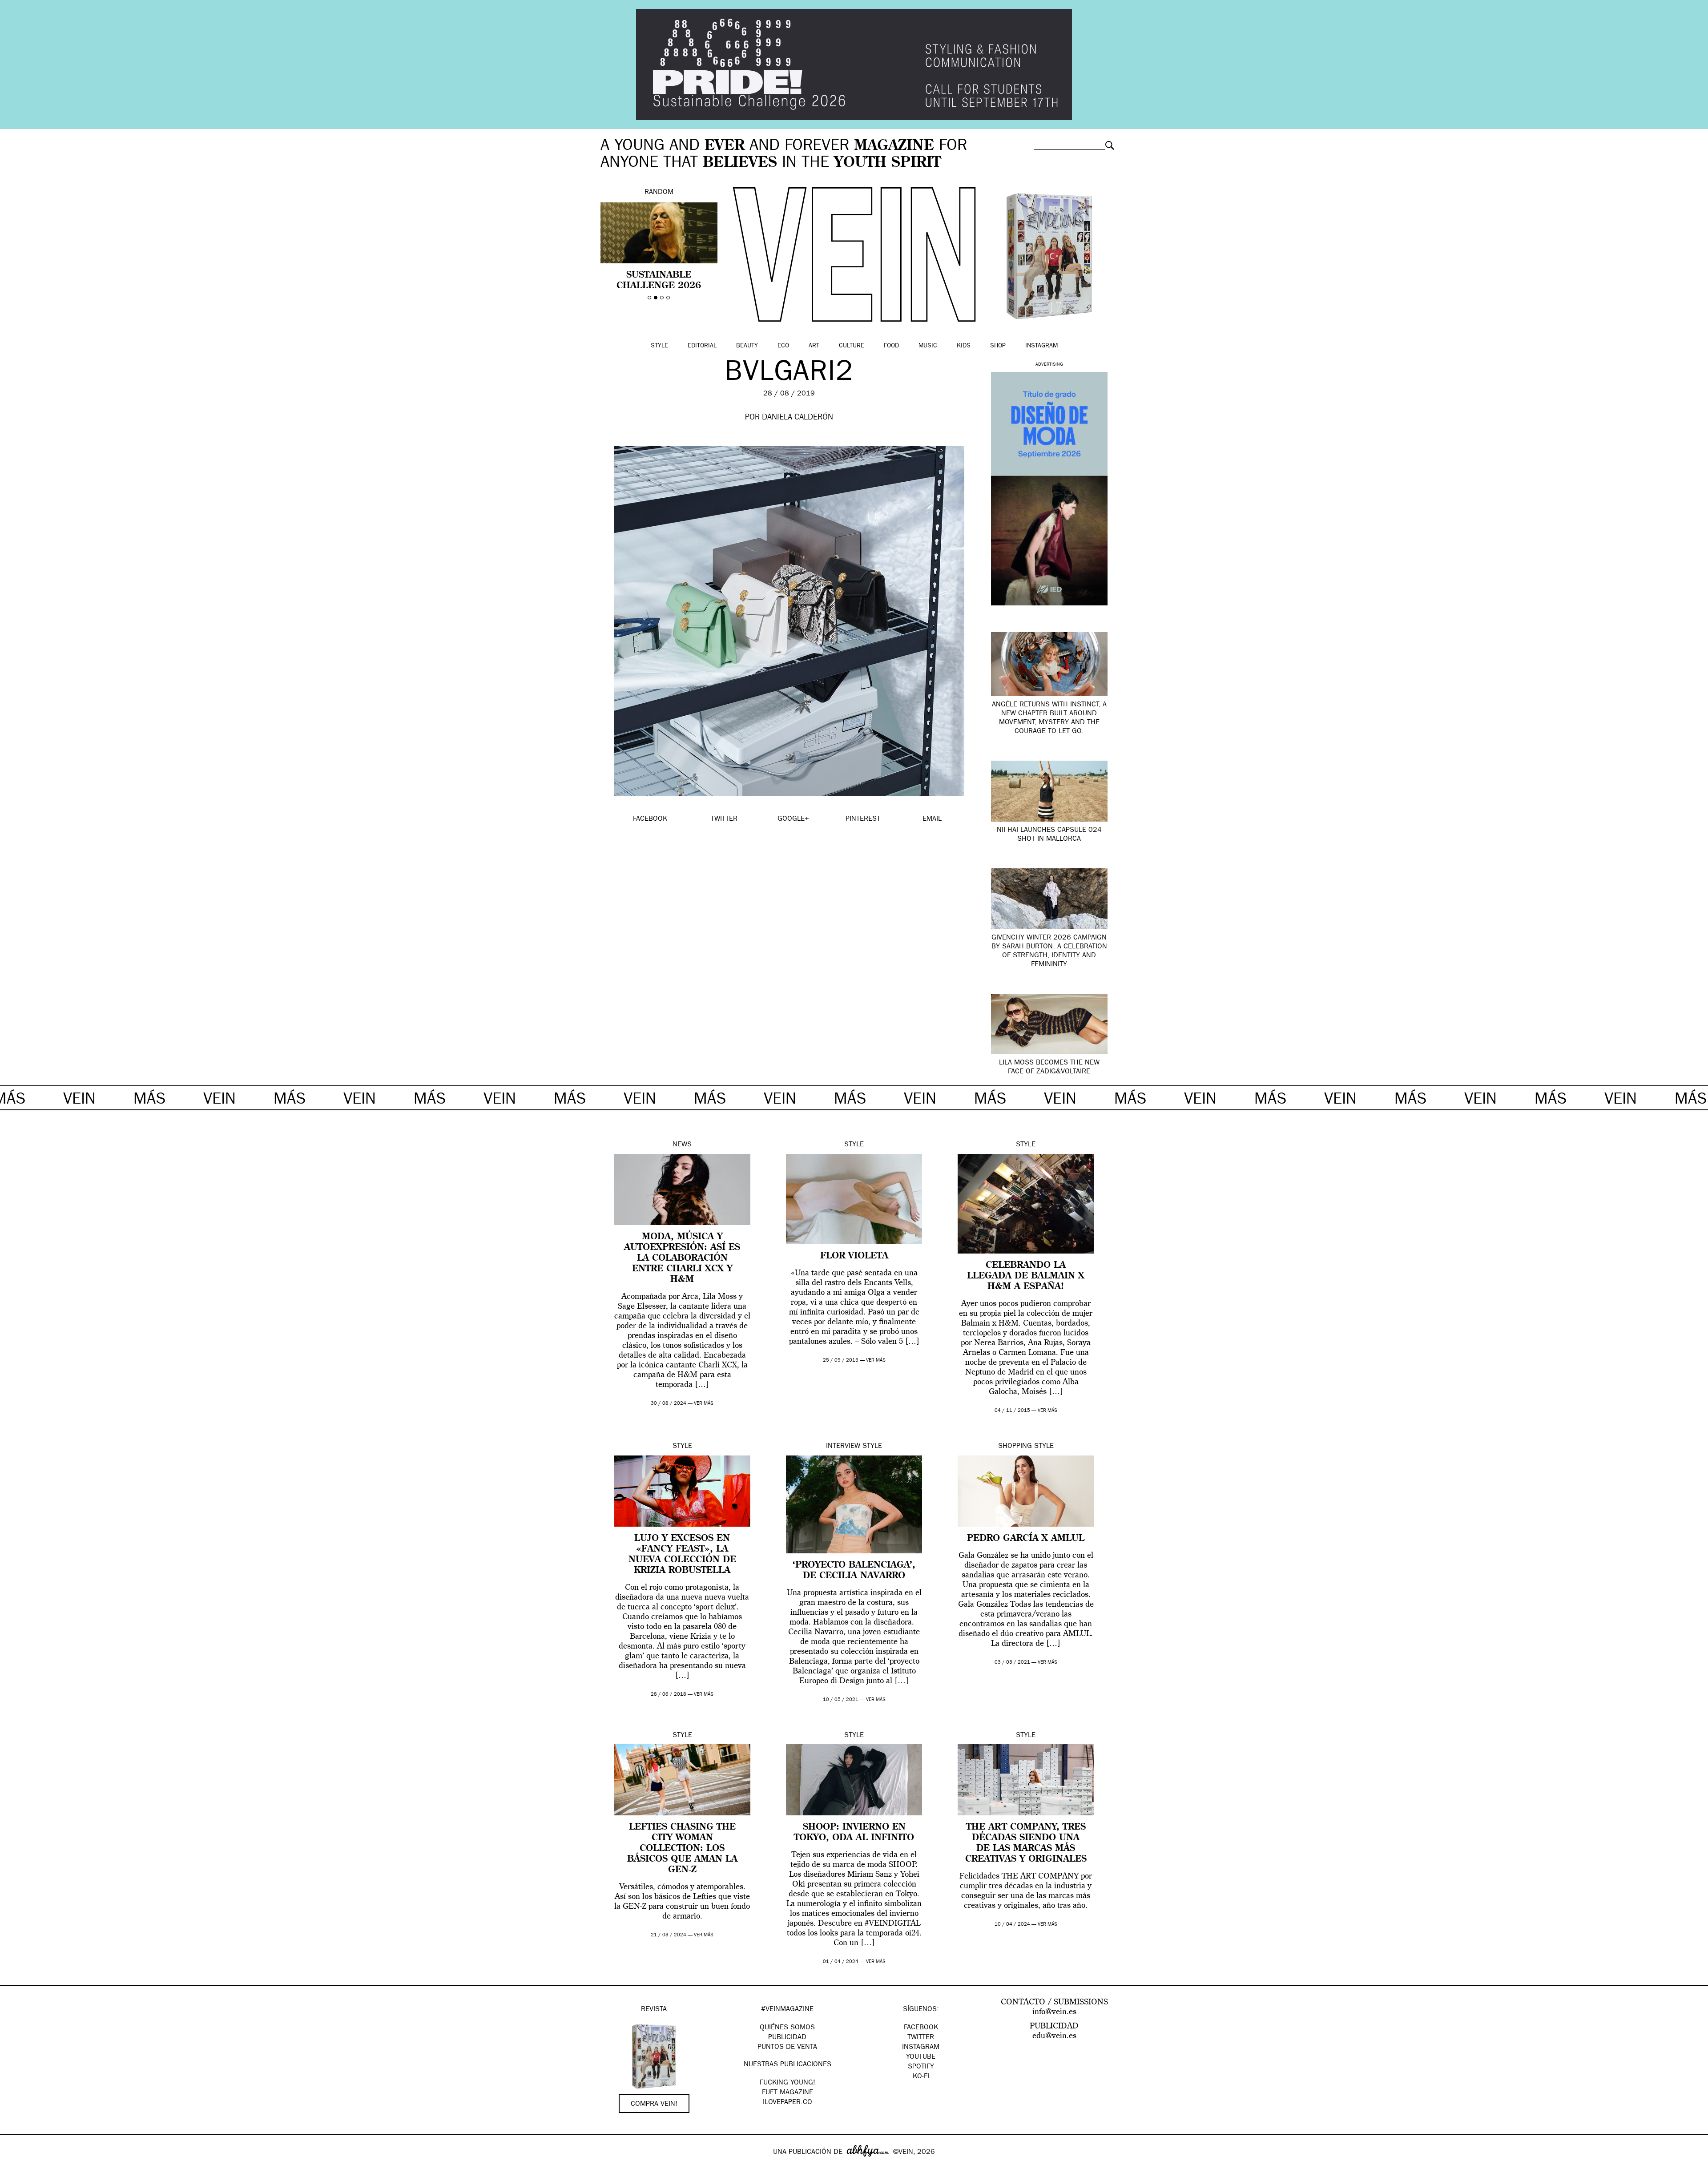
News (682, 1145)
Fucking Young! (788, 2083)
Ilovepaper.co (788, 2103)
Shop (998, 346)
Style (659, 346)
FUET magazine (788, 2093)
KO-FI (921, 2077)
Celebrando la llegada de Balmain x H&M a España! (1026, 1276)
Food (891, 346)
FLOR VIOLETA (854, 1256)
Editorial (702, 346)
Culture (852, 346)
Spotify (921, 2067)
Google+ (16, 2167)
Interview (843, 1447)
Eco (783, 346)
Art (814, 346)
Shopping (1015, 1447)
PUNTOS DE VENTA (787, 2048)
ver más (704, 1404)
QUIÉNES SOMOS (787, 2028)
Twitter (921, 2038)
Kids (964, 346)
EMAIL (932, 819)
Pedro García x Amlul (1026, 1539)
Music (928, 346)
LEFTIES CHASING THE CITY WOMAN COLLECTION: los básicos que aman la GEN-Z (682, 1849)
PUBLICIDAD (787, 2038)
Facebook (921, 2028)
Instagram (1041, 346)
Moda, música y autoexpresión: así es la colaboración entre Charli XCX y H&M (682, 1258)
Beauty (747, 346)
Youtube (921, 2057)
